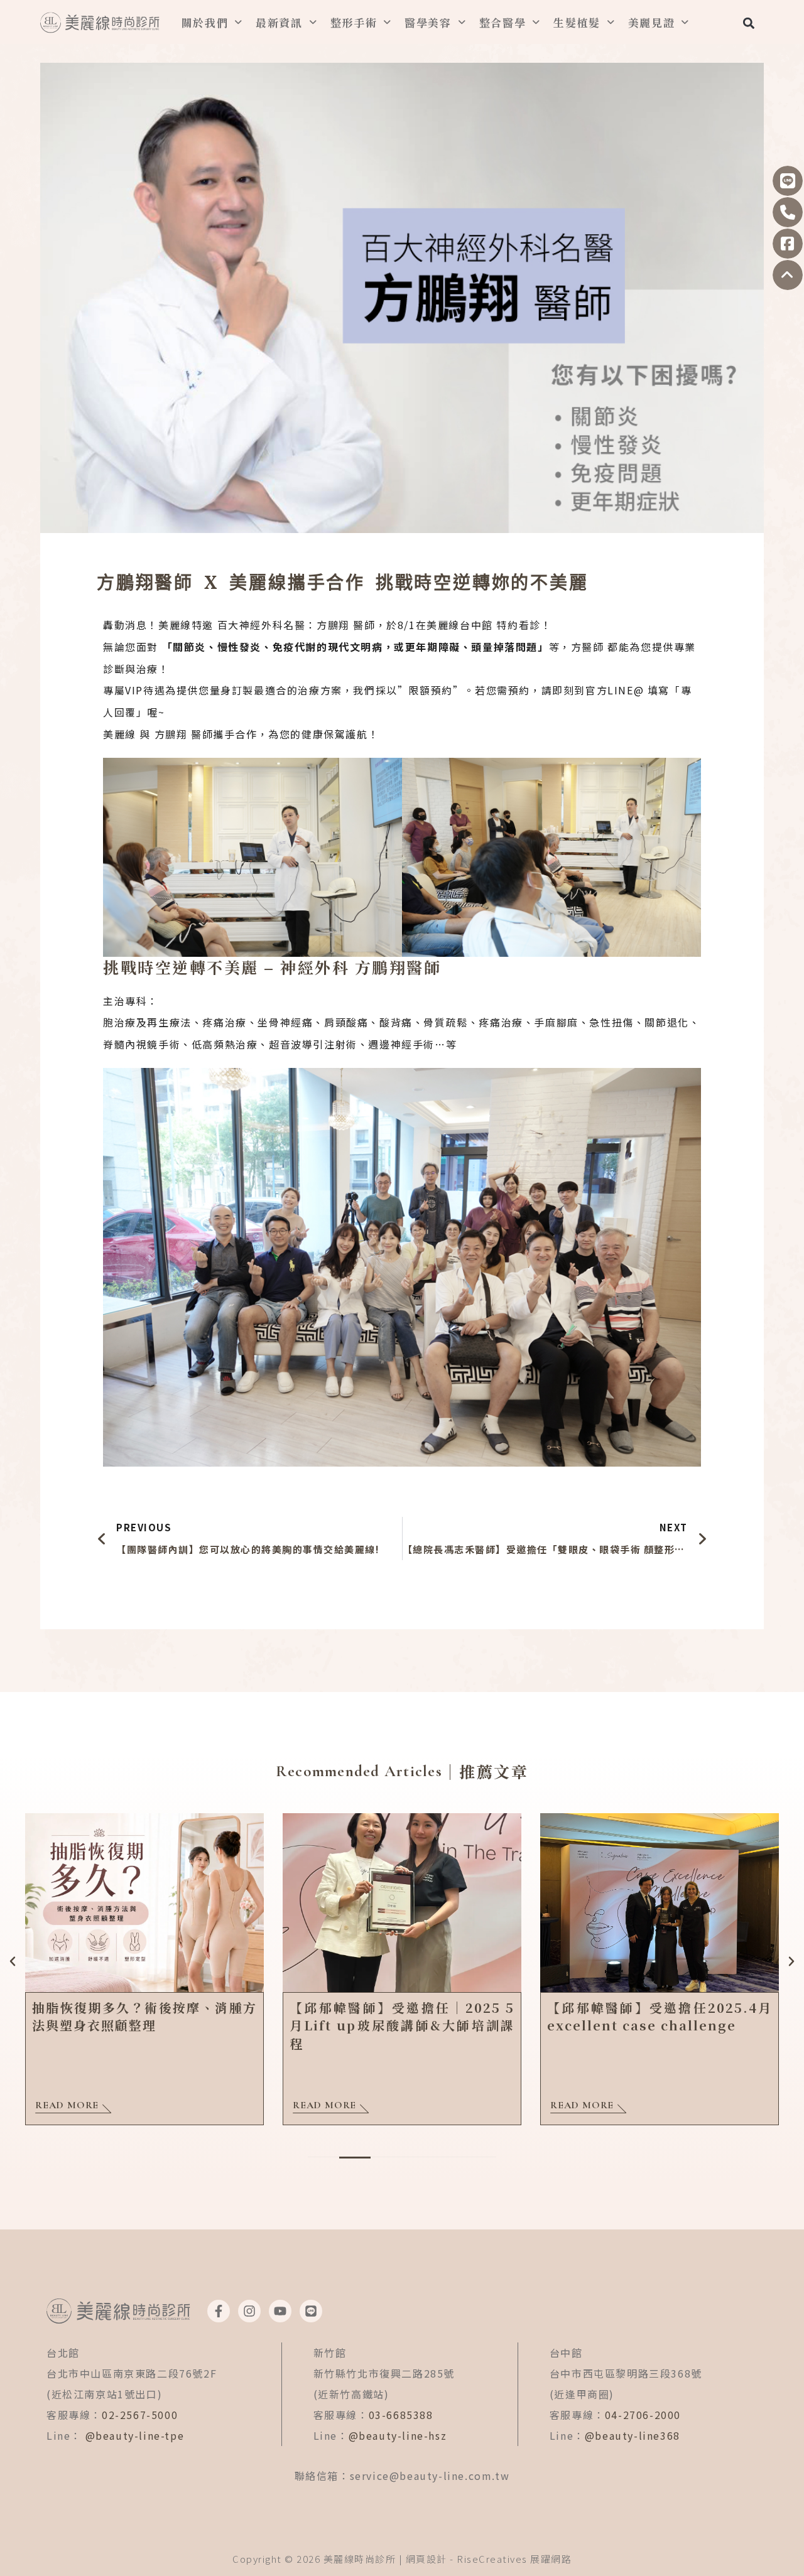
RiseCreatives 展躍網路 (514, 2559)
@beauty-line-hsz (398, 2435)
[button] (748, 23)
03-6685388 (401, 2415)
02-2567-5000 (140, 2415)
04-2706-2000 (643, 2415)
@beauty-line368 (633, 2435)
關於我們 (205, 22)
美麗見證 (652, 22)
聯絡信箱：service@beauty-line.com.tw (402, 2476)
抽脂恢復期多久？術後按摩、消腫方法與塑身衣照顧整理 (144, 2016)
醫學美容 (428, 22)
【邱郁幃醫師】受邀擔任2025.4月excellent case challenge (660, 2016)
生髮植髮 (577, 22)
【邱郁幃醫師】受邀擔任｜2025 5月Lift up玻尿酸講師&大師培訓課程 (402, 2025)
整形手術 (354, 22)
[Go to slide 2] (355, 2158)
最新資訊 (279, 22)
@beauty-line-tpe (135, 2435)
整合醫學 (503, 22)
